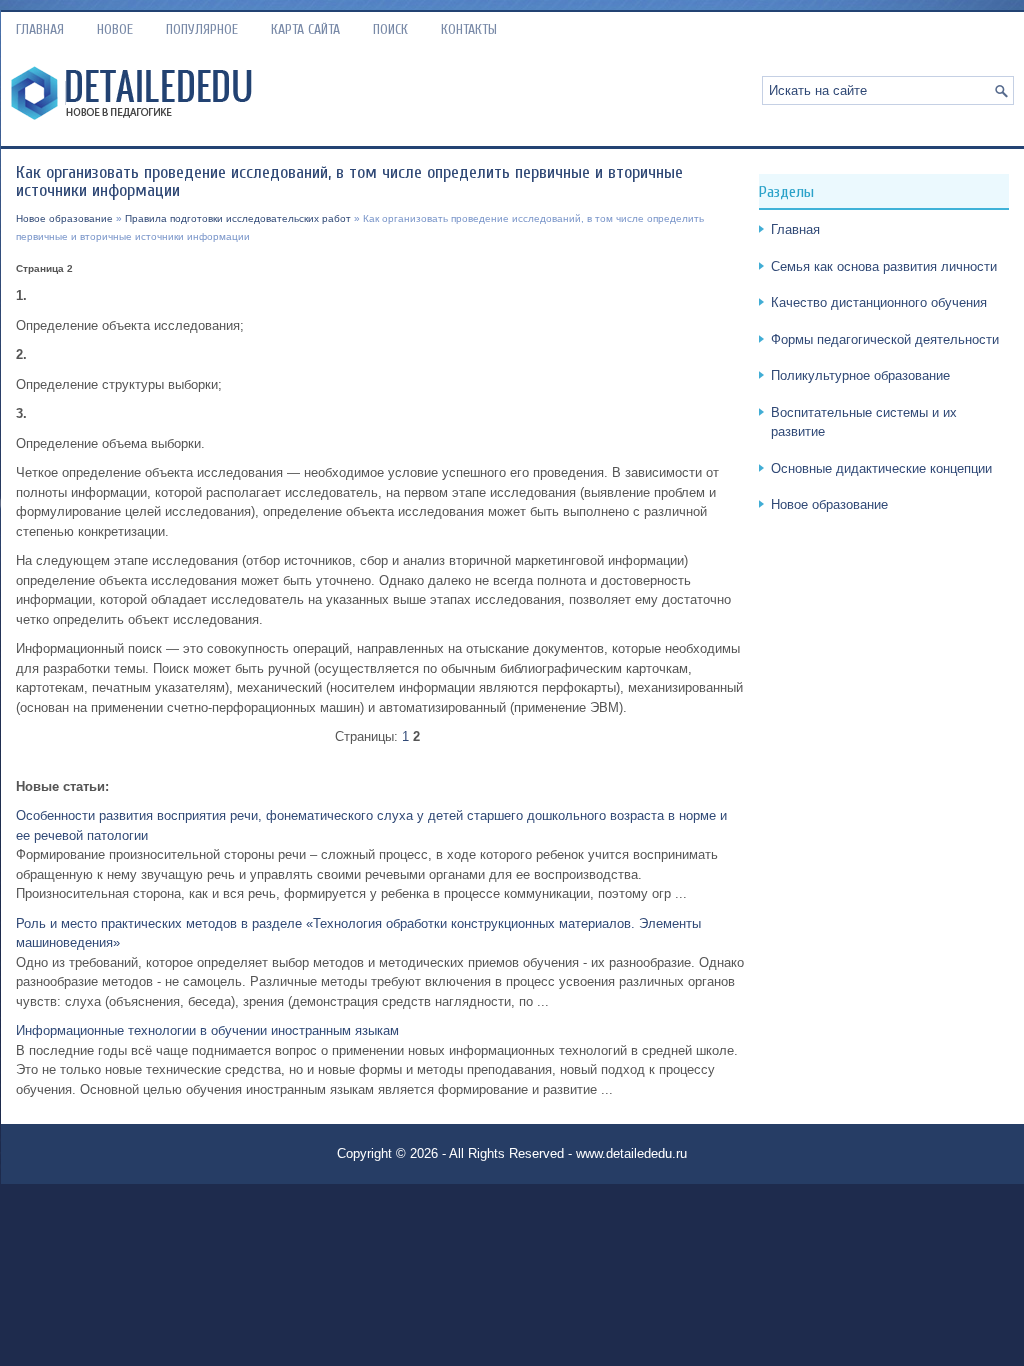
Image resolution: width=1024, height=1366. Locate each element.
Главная (40, 29)
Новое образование (64, 218)
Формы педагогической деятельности (885, 339)
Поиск (390, 29)
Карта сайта (305, 29)
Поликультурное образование (860, 375)
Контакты (469, 29)
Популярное (202, 29)
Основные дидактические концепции (881, 468)
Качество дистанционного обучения (879, 302)
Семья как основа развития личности (884, 266)
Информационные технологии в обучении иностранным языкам (207, 1030)
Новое (115, 29)
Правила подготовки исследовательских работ (238, 218)
